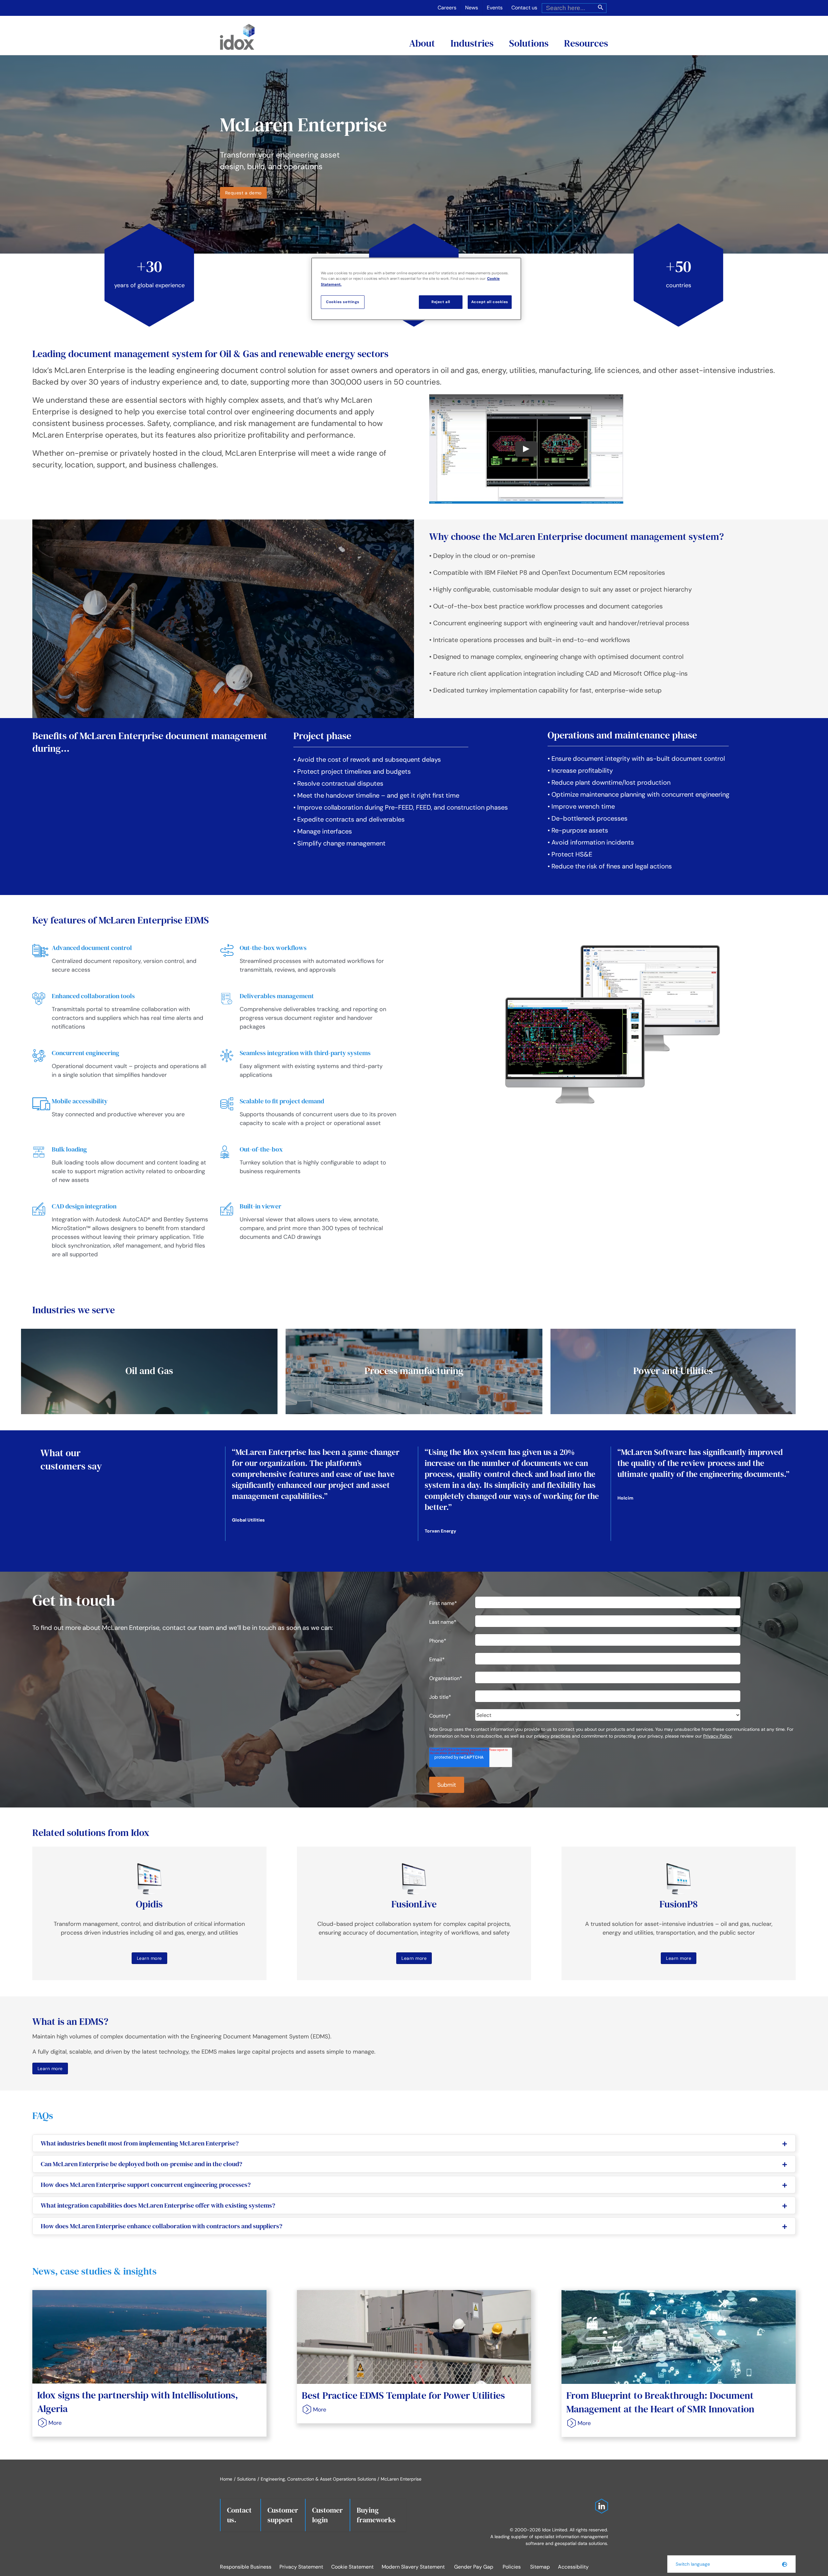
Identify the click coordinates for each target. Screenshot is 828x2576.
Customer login (327, 2515)
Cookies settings (343, 302)
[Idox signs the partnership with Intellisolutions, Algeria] (149, 2337)
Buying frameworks (376, 2515)
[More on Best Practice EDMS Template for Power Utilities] (312, 2410)
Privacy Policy (717, 1736)
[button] (731, 2564)
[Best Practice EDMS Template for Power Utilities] (414, 2337)
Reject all (441, 302)
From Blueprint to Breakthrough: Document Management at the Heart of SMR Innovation (660, 2402)
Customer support (283, 2515)
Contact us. (239, 2515)
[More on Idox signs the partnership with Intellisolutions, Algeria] (48, 2423)
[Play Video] (526, 449)
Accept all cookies (490, 302)
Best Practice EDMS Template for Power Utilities (403, 2395)
